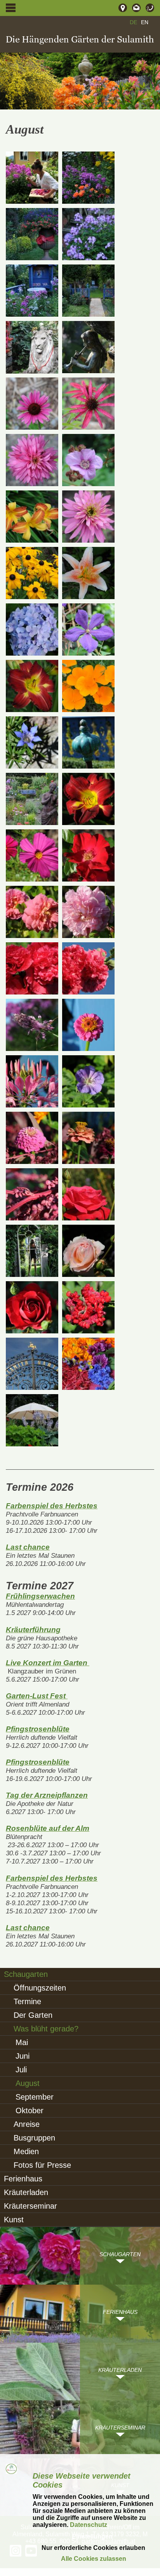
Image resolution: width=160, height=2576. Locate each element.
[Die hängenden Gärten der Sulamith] (80, 40)
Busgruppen (34, 2138)
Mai (22, 2042)
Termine (27, 2001)
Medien (26, 2151)
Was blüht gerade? (46, 2029)
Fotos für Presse (42, 2165)
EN (145, 22)
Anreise (27, 2124)
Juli (21, 2070)
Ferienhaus (23, 2179)
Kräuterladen (26, 2192)
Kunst (14, 2220)
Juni (23, 2056)
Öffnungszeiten (40, 1988)
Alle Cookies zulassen (94, 2559)
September (35, 2097)
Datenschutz (88, 2525)
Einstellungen (92, 2536)
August (28, 2083)
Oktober (30, 2111)
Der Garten (33, 2015)
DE (133, 22)
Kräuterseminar (30, 2206)
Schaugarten (26, 1974)
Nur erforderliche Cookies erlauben (93, 2548)
